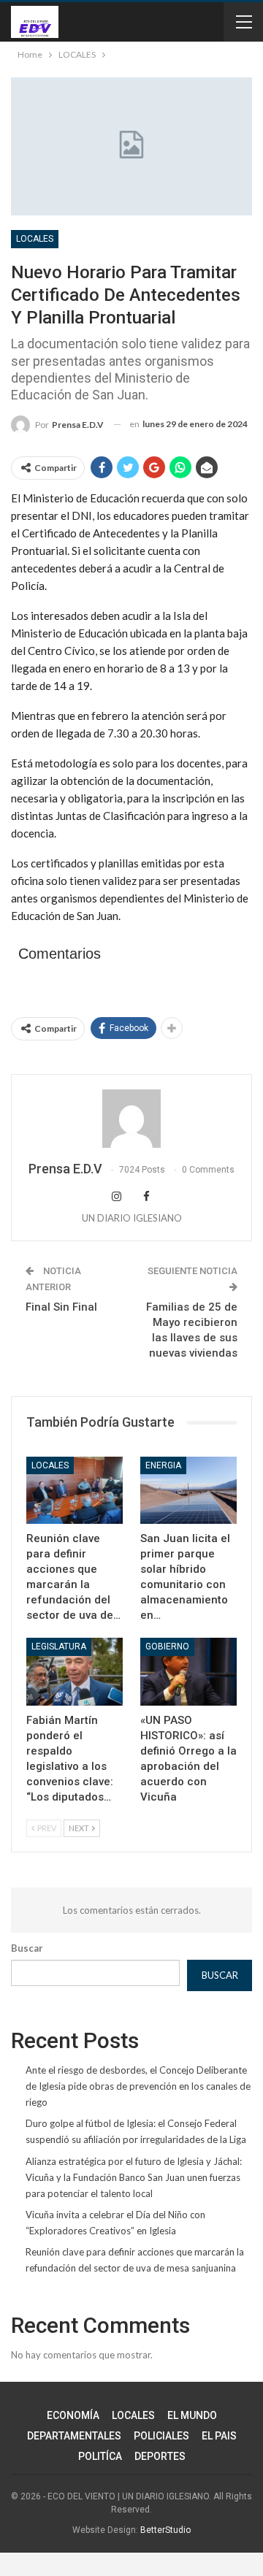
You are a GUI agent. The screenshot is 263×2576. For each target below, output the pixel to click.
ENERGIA (163, 1465)
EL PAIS (219, 2436)
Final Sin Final (61, 1307)
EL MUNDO (192, 2415)
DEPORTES (160, 2456)
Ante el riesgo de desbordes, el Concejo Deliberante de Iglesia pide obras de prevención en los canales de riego (138, 2086)
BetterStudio (165, 2530)
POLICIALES (161, 2436)
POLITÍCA (100, 2456)
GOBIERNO (167, 1647)
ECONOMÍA (73, 2415)
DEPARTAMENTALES (74, 2436)
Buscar (27, 1948)
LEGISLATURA (59, 1647)
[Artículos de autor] (131, 1119)
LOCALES (35, 239)
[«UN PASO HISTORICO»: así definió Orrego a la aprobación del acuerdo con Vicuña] (188, 1671)
